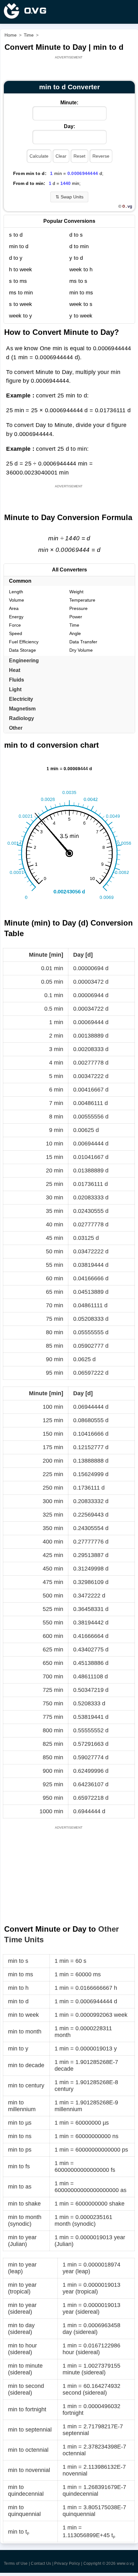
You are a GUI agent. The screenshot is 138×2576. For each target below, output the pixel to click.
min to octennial (28, 2450)
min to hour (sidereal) (22, 2349)
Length (16, 592)
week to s (81, 304)
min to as (20, 2187)
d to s (76, 235)
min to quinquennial (24, 2511)
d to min (79, 246)
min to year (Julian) (22, 2241)
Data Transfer (83, 642)
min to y (18, 2049)
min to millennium (22, 2106)
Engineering (24, 661)
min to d (19, 246)
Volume (17, 600)
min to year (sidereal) (22, 2308)
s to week (21, 304)
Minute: (69, 103)
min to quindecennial (26, 2490)
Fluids (17, 680)
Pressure (78, 608)
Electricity (21, 699)
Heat (15, 670)
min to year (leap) (22, 2268)
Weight (76, 592)
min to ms (81, 293)
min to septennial (30, 2430)
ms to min (21, 293)
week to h (81, 270)
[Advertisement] (69, 68)
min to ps (20, 2150)
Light (15, 689)
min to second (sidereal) (26, 2389)
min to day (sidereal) (21, 2329)
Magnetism (22, 709)
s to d (16, 235)
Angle (75, 633)
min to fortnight (27, 2409)
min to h (18, 1988)
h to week (21, 270)
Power (76, 617)
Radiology (22, 718)
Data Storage (22, 650)
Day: (69, 126)
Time (74, 625)
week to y (21, 316)
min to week (23, 2015)
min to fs (19, 2166)
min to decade (26, 2065)
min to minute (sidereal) (25, 2369)
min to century (26, 2085)
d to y (16, 258)
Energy (16, 617)
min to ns (20, 2136)
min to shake (24, 2204)
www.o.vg (125, 2563)
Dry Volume (81, 650)
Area (14, 608)
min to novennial (29, 2470)
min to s (18, 1961)
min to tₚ (19, 2532)
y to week (81, 316)
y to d (76, 258)
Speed (16, 633)
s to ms (18, 281)
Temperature (82, 600)
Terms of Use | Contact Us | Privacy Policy (42, 2563)
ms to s (78, 281)
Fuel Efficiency (24, 642)
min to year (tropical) (22, 2288)
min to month (25, 2032)
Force (15, 625)
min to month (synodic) (25, 2220)
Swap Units (69, 197)
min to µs (20, 2123)
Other (16, 728)
